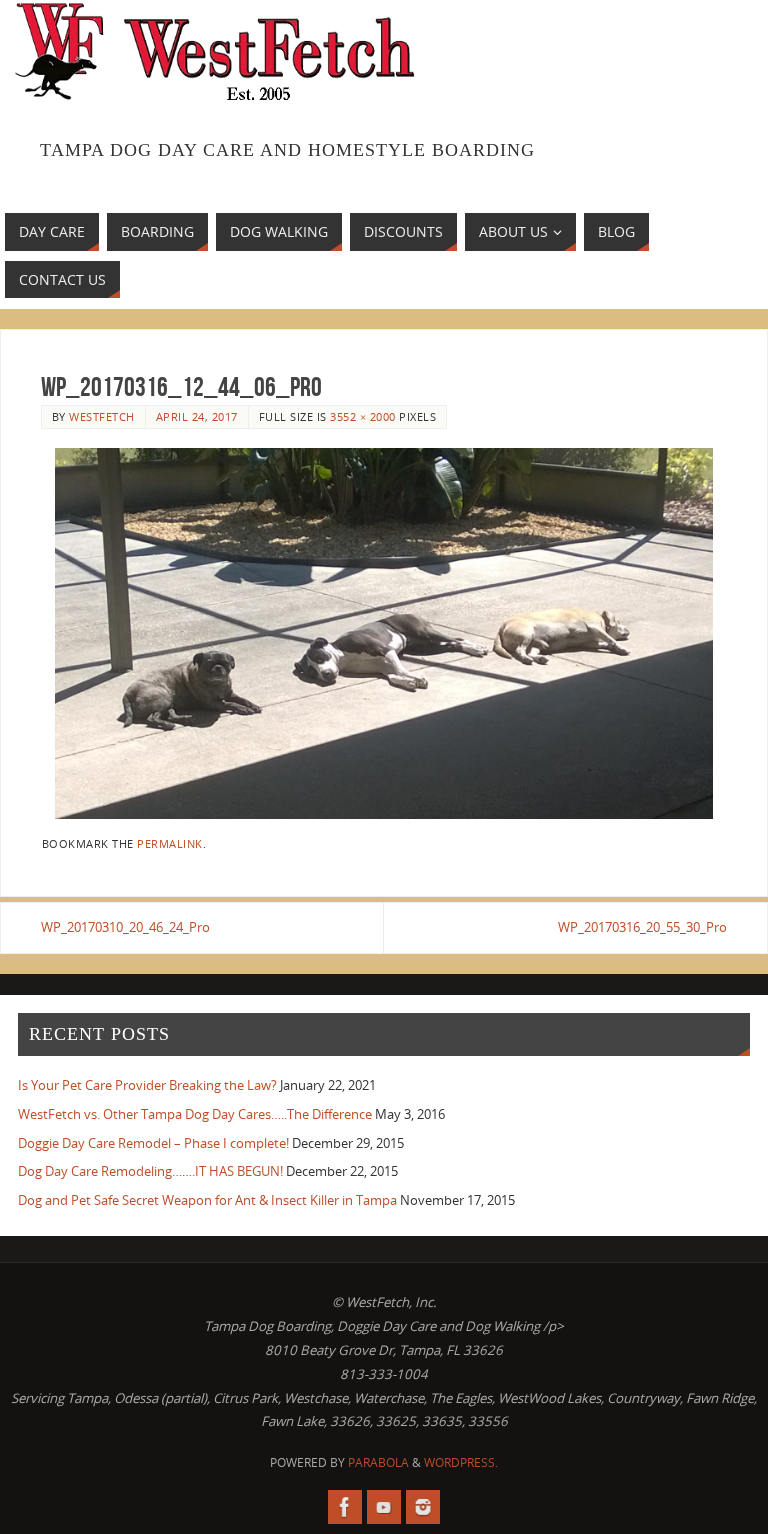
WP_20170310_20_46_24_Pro (125, 927)
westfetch (102, 416)
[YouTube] (384, 1507)
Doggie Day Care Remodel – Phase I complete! (153, 1143)
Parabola (378, 1462)
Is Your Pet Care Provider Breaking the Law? (147, 1085)
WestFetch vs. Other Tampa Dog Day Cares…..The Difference (195, 1114)
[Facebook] (345, 1507)
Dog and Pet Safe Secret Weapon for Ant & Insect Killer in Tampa (207, 1200)
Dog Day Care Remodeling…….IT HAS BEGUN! (150, 1171)
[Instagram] (423, 1507)
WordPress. (461, 1462)
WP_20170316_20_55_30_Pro (642, 927)
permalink (170, 843)
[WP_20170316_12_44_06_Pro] (384, 633)
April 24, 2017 (197, 416)
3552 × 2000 (363, 416)
